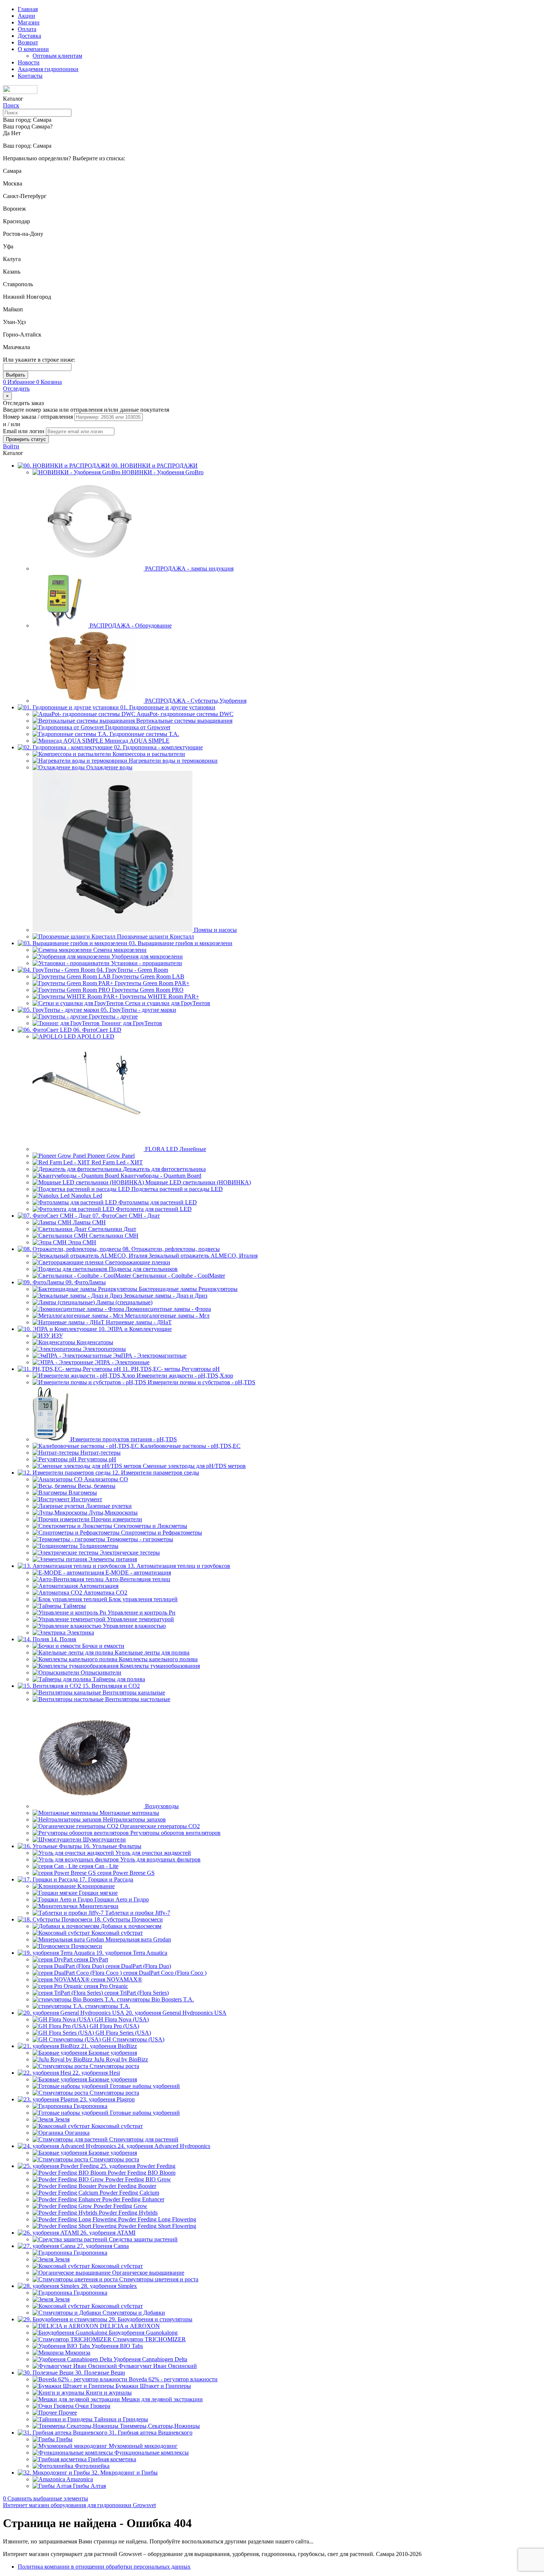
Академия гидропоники (48, 69)
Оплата (27, 29)
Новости (29, 62)
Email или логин (24, 431)
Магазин (29, 22)
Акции (26, 16)
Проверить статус (26, 439)
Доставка (29, 36)
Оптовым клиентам (57, 56)
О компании (33, 49)
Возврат (28, 42)
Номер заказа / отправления (39, 417)
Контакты (30, 76)
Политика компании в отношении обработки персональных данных (104, 2567)
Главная (28, 9)
